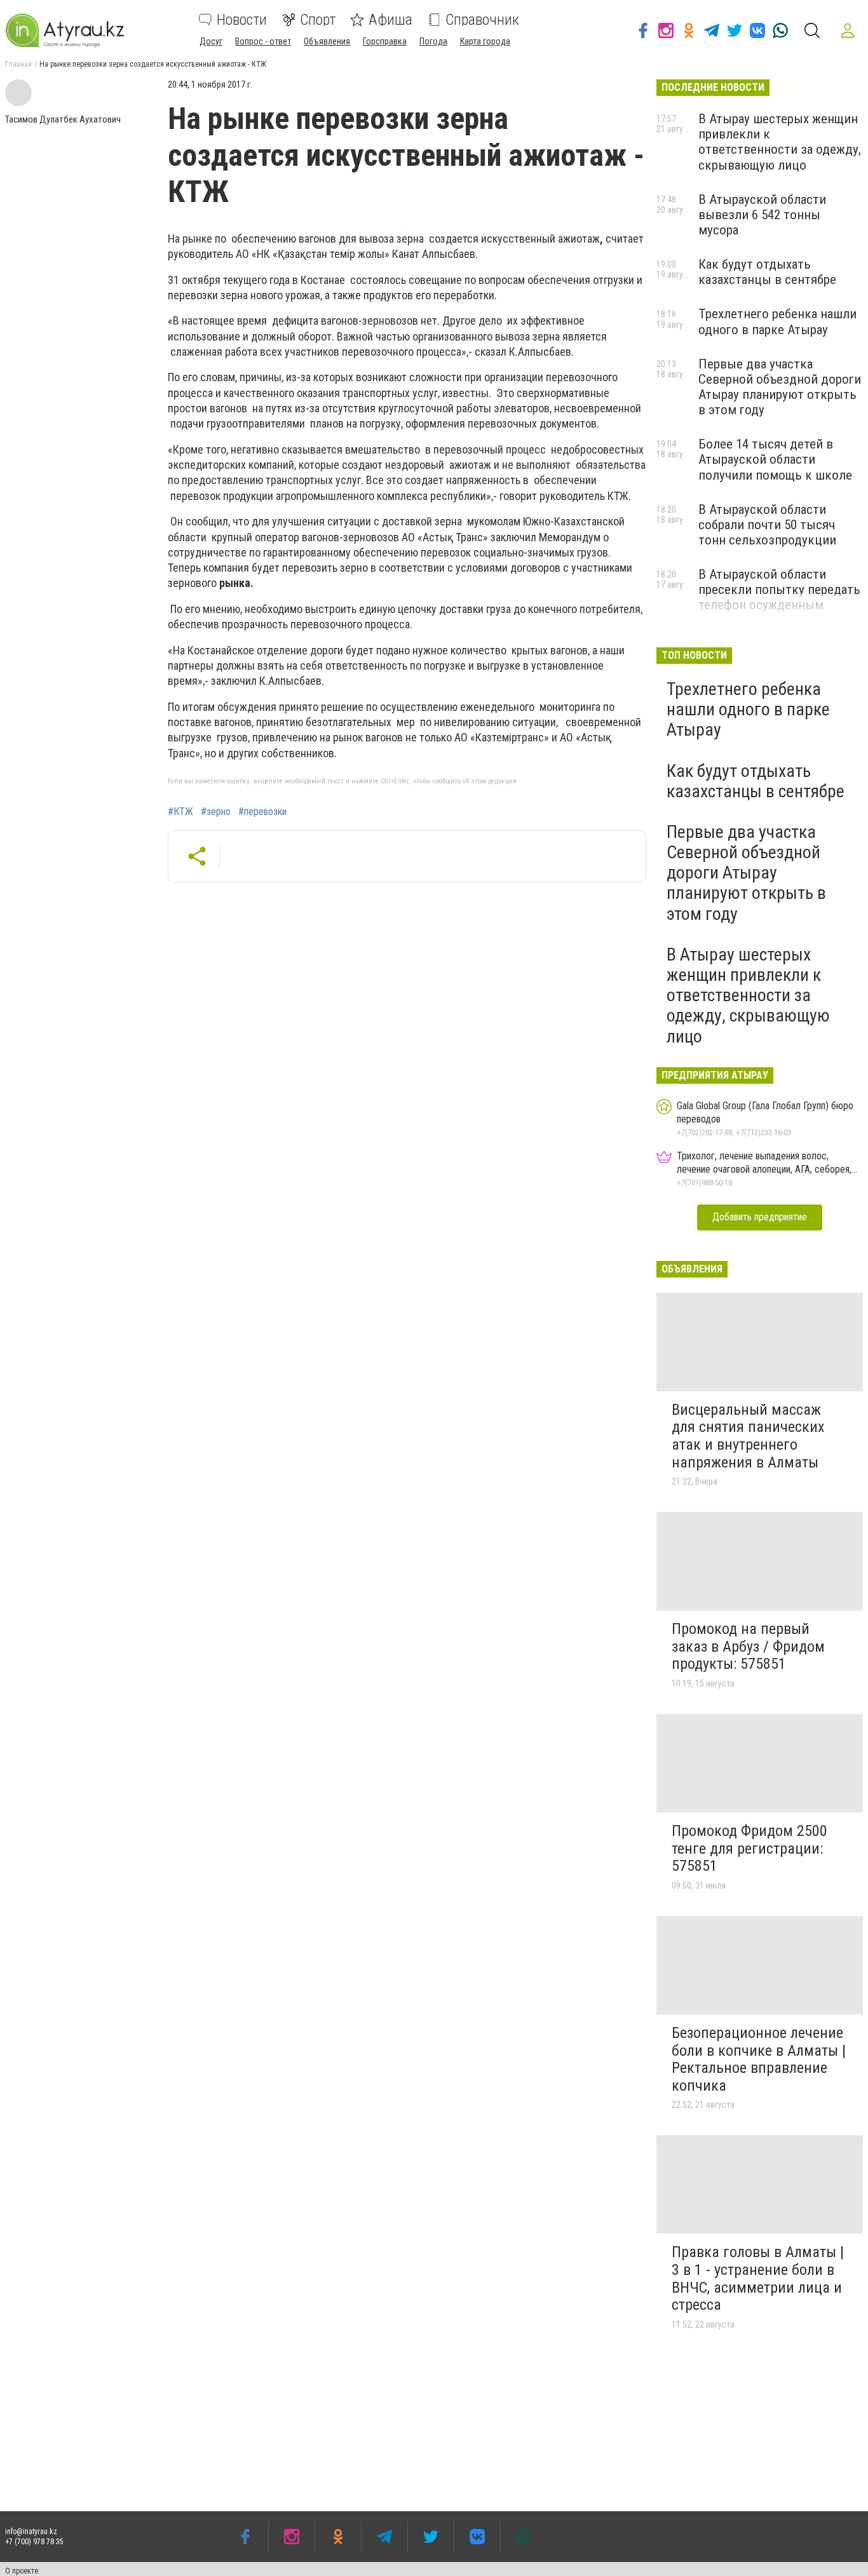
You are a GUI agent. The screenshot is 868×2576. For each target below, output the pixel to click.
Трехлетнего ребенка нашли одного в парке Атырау (777, 321)
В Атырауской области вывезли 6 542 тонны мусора (762, 215)
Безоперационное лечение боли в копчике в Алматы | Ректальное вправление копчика (759, 2059)
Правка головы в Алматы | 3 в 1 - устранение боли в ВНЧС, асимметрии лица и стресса (758, 2278)
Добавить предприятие (760, 1217)
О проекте (22, 2571)
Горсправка (385, 41)
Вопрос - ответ (263, 41)
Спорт (318, 20)
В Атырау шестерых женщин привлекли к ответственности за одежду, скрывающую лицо (780, 142)
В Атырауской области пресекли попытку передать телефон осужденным (779, 590)
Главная (18, 64)
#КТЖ (180, 812)
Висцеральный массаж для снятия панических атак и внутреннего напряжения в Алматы (748, 1436)
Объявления (327, 41)
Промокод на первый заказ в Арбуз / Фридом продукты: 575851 (748, 1646)
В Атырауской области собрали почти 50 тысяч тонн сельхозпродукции (767, 525)
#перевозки (262, 812)
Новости (242, 20)
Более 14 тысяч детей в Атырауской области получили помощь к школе (775, 459)
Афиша (390, 20)
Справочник (482, 20)
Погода (433, 41)
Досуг (211, 41)
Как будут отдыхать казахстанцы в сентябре (767, 272)
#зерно (216, 812)
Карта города (485, 41)
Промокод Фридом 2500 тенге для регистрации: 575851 (749, 1848)
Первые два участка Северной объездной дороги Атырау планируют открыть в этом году (780, 387)
